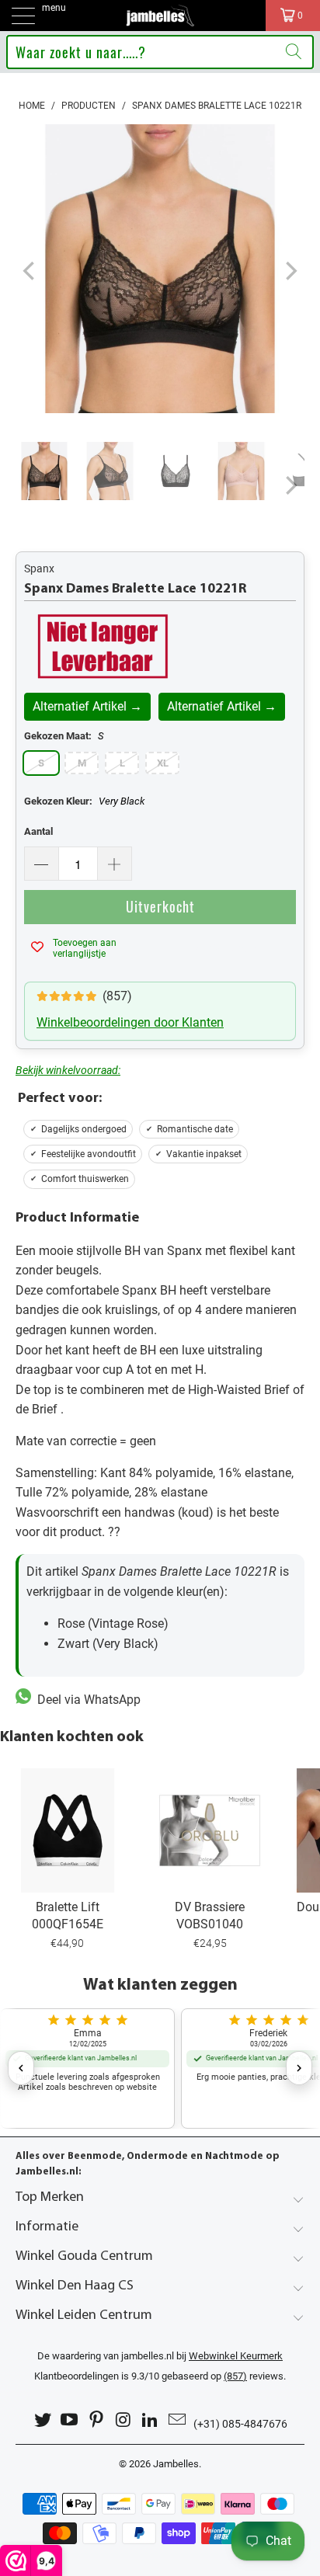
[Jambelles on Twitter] (43, 2420)
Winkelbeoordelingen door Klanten (130, 1022)
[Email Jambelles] (178, 2420)
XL (163, 763)
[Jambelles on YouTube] (70, 2420)
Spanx (39, 568)
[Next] (290, 272)
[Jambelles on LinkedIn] (151, 2420)
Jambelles (176, 2464)
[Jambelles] (160, 16)
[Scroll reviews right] (299, 2068)
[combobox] (160, 52)
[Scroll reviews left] (21, 2068)
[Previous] (30, 272)
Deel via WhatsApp (86, 1700)
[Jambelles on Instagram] (124, 2420)
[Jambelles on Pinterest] (97, 2420)
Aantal (38, 831)
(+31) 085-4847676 (240, 2424)
